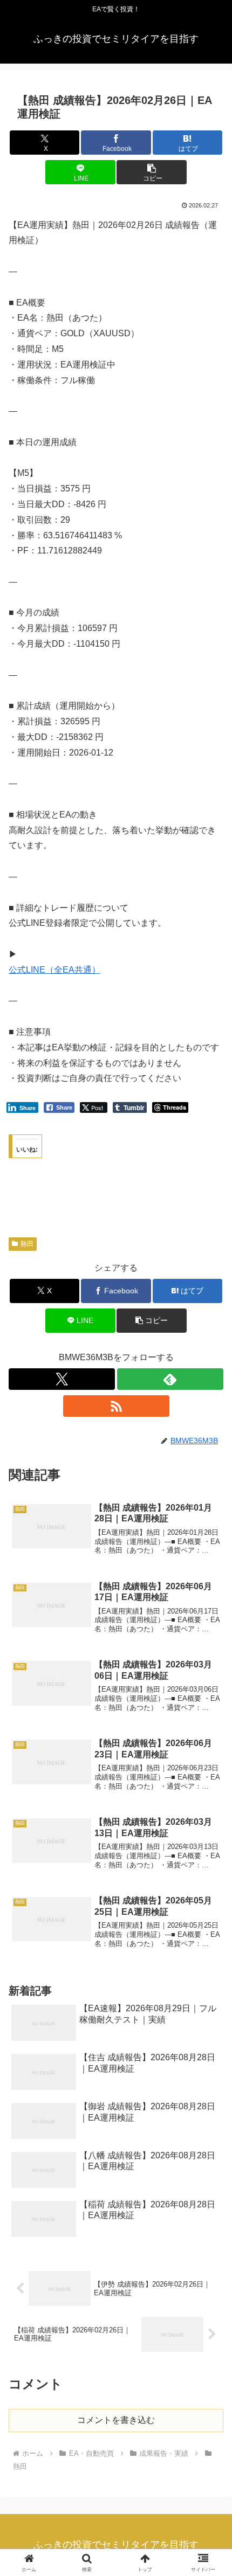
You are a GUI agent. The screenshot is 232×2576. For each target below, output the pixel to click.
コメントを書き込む (116, 2420)
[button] (151, 172)
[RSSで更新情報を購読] (116, 1406)
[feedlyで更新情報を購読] (170, 1379)
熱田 (27, 1244)
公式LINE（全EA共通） (54, 970)
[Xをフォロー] (62, 1379)
